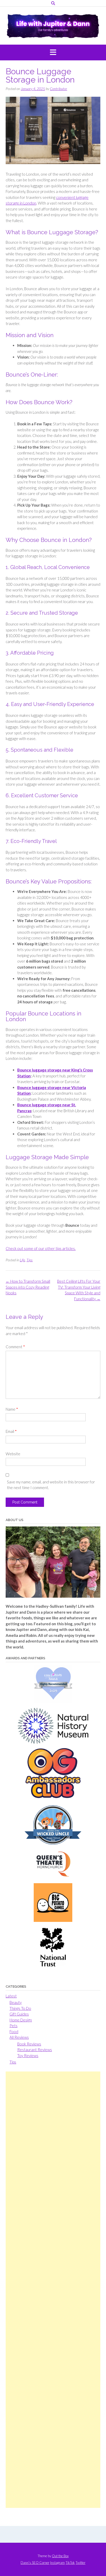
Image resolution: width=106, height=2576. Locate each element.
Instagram (58, 2563)
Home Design (21, 2020)
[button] (53, 53)
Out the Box (60, 2556)
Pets (14, 2026)
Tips (30, 1260)
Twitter (81, 2563)
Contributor (59, 89)
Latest (11, 1996)
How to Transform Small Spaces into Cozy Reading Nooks (28, 1287)
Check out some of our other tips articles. (41, 1248)
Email (11, 1431)
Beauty (16, 2002)
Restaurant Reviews (35, 2050)
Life (22, 1260)
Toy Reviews (28, 2055)
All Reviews (19, 2037)
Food (14, 2031)
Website (13, 1454)
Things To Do (20, 2008)
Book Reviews (29, 2044)
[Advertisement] (53, 2290)
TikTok (70, 2563)
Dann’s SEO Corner (35, 2563)
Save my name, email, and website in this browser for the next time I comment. (51, 1485)
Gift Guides (19, 2014)
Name (12, 1409)
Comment (15, 1347)
